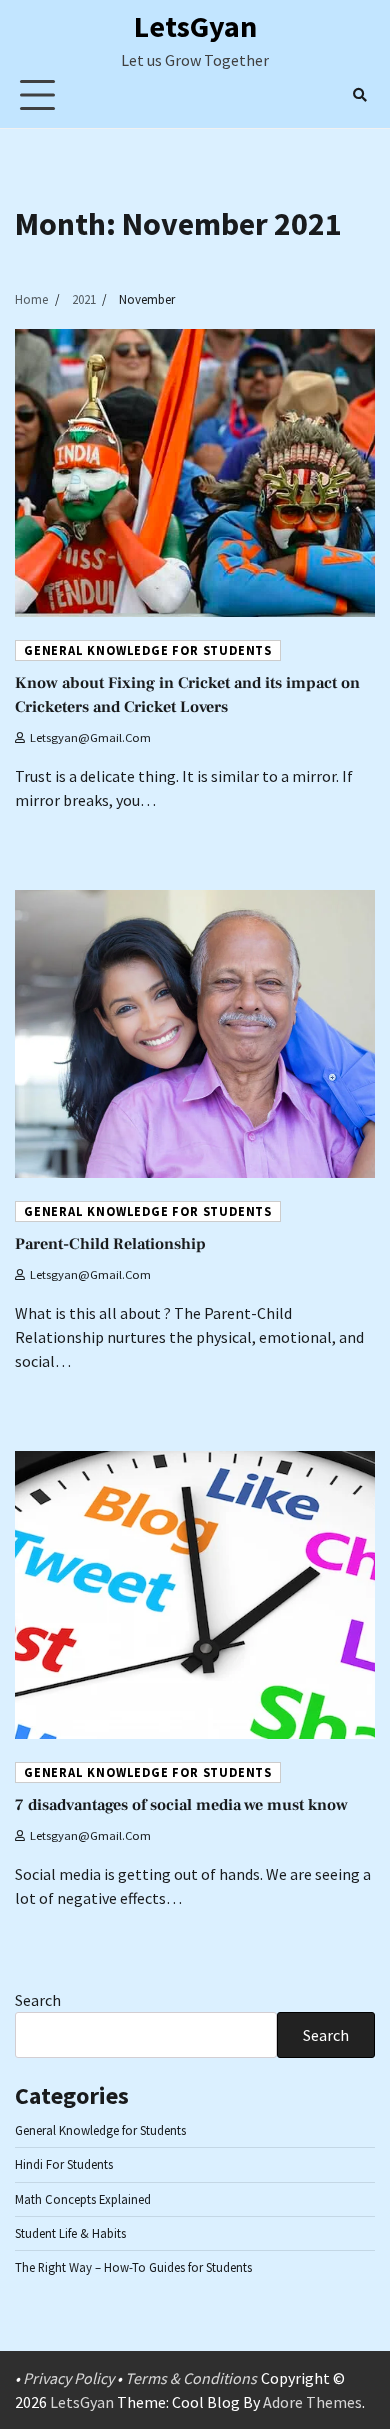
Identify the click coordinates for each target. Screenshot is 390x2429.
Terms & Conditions (191, 2378)
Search (38, 2000)
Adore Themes (312, 2402)
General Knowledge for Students (148, 650)
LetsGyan (195, 26)
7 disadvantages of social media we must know (181, 1805)
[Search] (360, 95)
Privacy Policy (68, 2378)
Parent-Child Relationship (110, 1244)
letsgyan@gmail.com (90, 737)
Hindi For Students (64, 2164)
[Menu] (37, 94)
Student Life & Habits (70, 2233)
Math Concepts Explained (83, 2199)
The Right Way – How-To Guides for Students (133, 2267)
